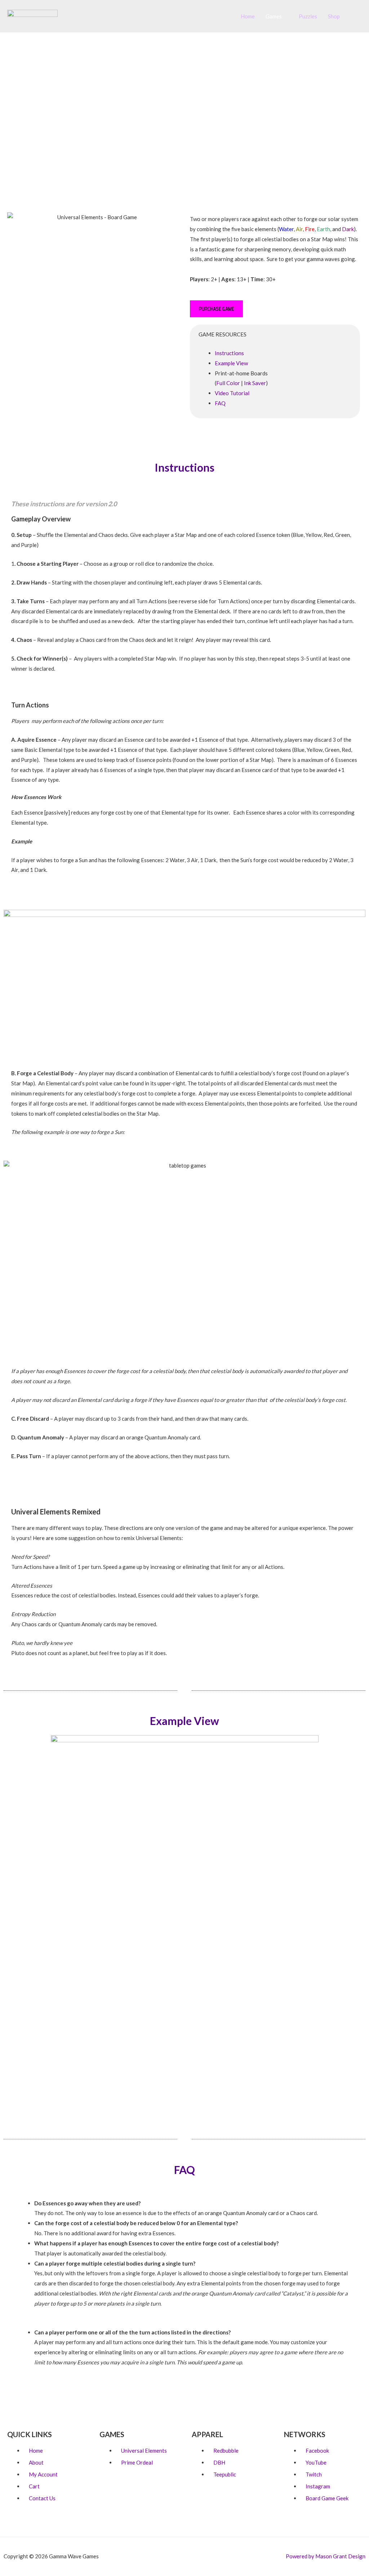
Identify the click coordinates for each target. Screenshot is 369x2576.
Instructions (229, 353)
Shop (334, 16)
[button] (354, 16)
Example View (231, 363)
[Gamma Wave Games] (32, 16)
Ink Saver (255, 383)
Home (248, 16)
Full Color (228, 383)
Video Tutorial (232, 393)
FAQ (220, 403)
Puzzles (308, 16)
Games (274, 16)
